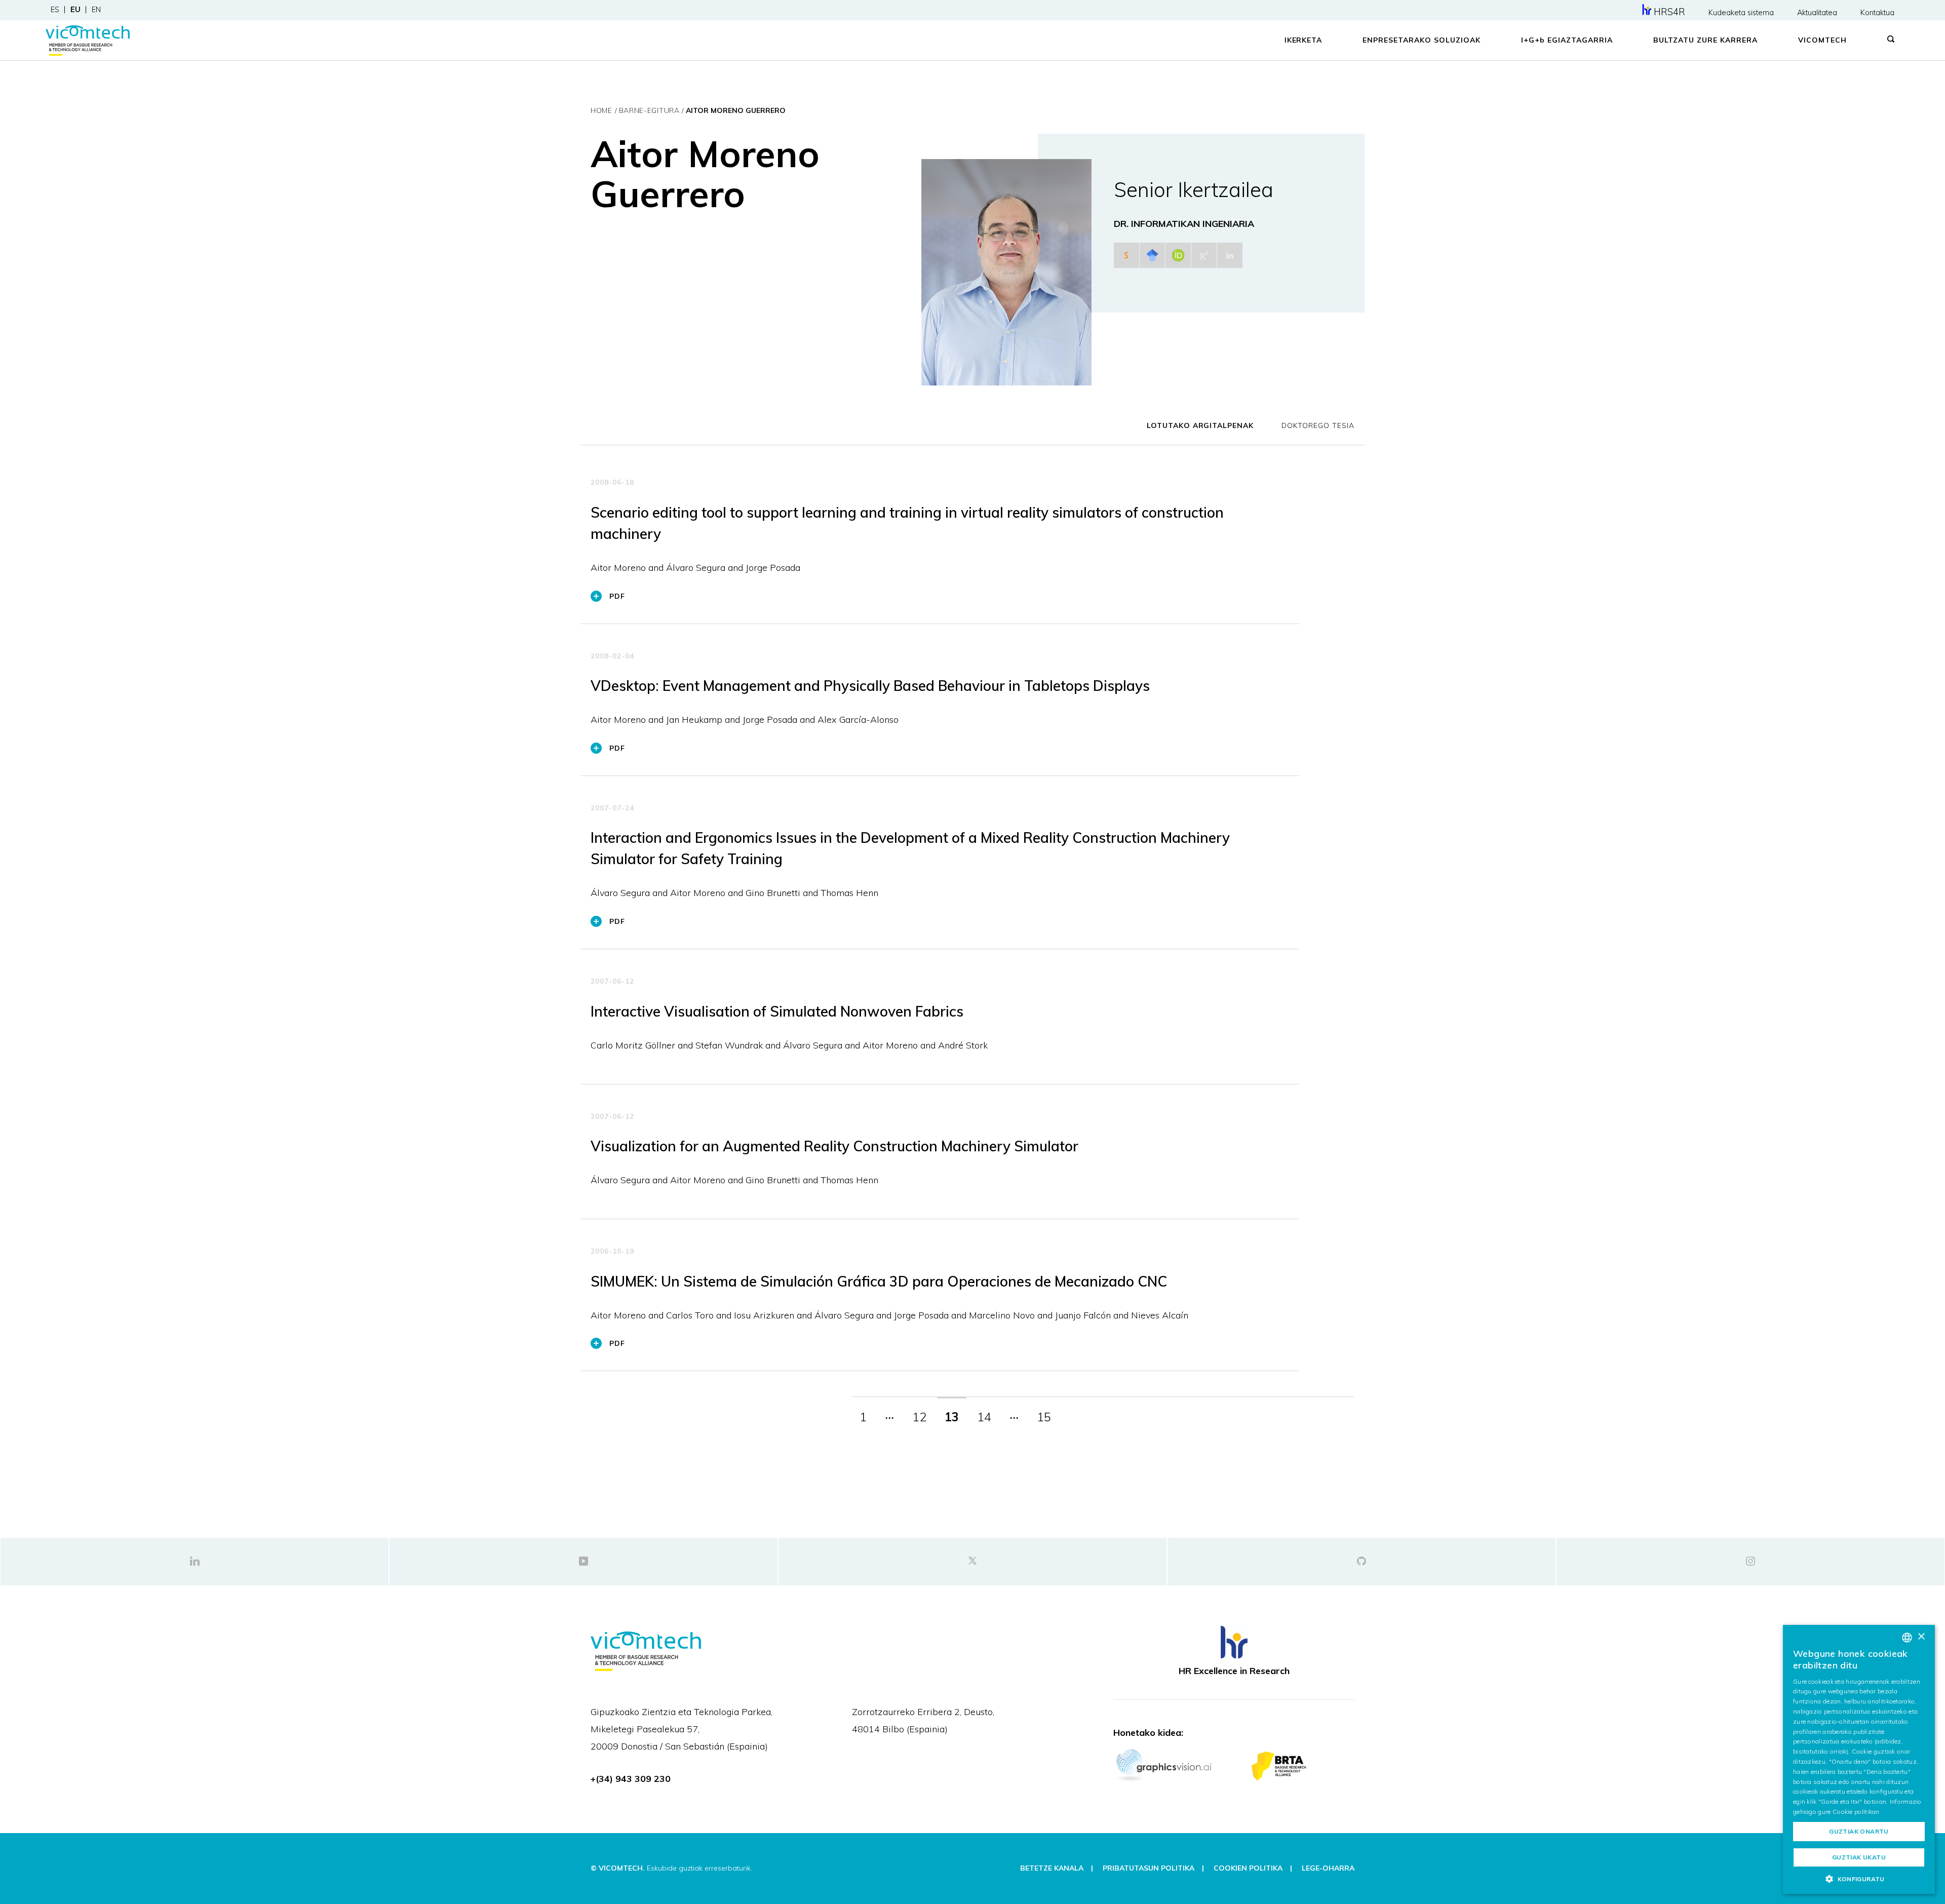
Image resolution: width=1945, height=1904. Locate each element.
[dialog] (1859, 1759)
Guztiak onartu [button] (1859, 1831)
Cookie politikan (1856, 1812)
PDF (617, 596)
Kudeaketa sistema (1741, 13)
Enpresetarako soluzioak (1422, 40)
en (96, 10)
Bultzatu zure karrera (1706, 40)
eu (75, 10)
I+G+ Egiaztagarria (1567, 40)
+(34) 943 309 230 (631, 1779)
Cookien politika (1248, 1868)
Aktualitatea (1817, 13)
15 (1044, 1417)
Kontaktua (1877, 13)
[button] (1859, 1879)
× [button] (1921, 1637)
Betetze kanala (1052, 1868)
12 (919, 1417)
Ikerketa (1304, 40)
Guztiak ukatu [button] (1859, 1857)
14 (984, 1417)
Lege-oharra (1328, 1868)
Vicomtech (1822, 40)
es (55, 10)
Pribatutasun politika (1149, 1868)
